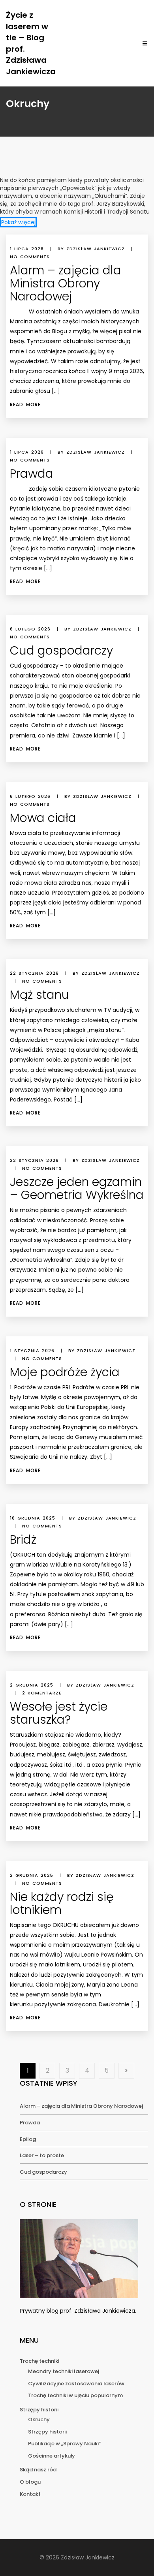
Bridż (23, 1539)
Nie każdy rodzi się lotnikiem (62, 1903)
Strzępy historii (39, 2410)
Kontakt (30, 2494)
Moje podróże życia (65, 1372)
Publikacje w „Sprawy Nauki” (64, 2444)
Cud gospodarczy (61, 650)
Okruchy (39, 2419)
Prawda (32, 474)
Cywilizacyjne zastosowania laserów (76, 2384)
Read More (25, 404)
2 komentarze (42, 1693)
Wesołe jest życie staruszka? (59, 1713)
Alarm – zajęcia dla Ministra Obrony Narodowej (66, 283)
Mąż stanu (39, 995)
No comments (30, 257)
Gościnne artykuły (52, 2456)
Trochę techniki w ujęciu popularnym (75, 2395)
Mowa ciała (43, 818)
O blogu (30, 2482)
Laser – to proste (42, 2155)
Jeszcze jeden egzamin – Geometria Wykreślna (77, 1188)
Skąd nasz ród (38, 2470)
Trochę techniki (39, 2361)
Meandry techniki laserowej (64, 2371)
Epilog (28, 2139)
